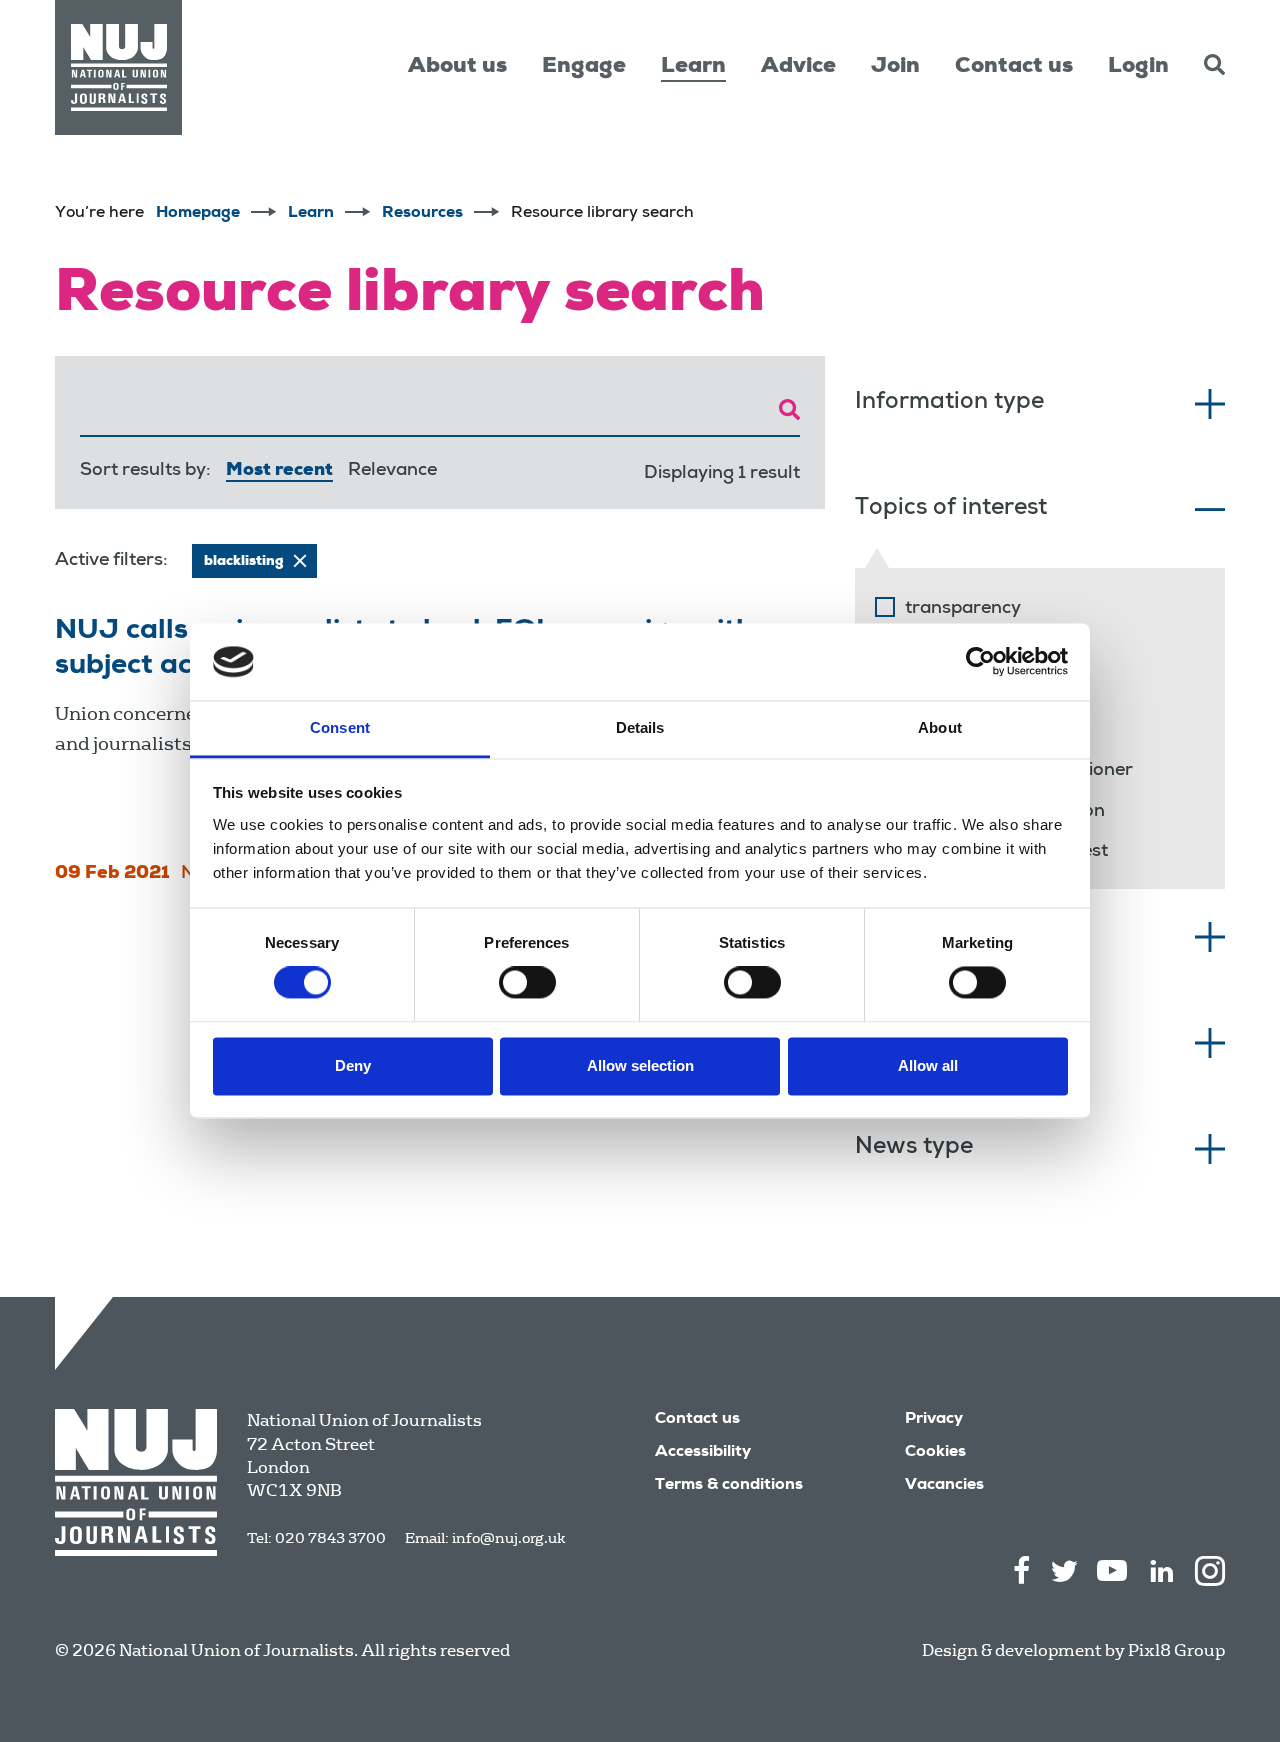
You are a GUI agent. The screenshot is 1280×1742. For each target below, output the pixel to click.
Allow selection (640, 1065)
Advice (798, 67)
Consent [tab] (340, 727)
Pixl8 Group (1176, 1650)
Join (895, 67)
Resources (422, 214)
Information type (949, 403)
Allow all (928, 1065)
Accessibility (703, 1453)
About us (457, 67)
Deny (353, 1065)
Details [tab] (640, 727)
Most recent (279, 471)
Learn (693, 67)
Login (1138, 67)
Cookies (935, 1453)
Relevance (392, 471)
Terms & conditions (729, 1486)
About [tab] (940, 727)
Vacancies (944, 1486)
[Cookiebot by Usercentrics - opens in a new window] (980, 662)
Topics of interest (951, 509)
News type (914, 1148)
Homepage (198, 214)
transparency (963, 609)
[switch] (527, 983)
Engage (584, 67)
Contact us (1014, 67)
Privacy (934, 1420)
